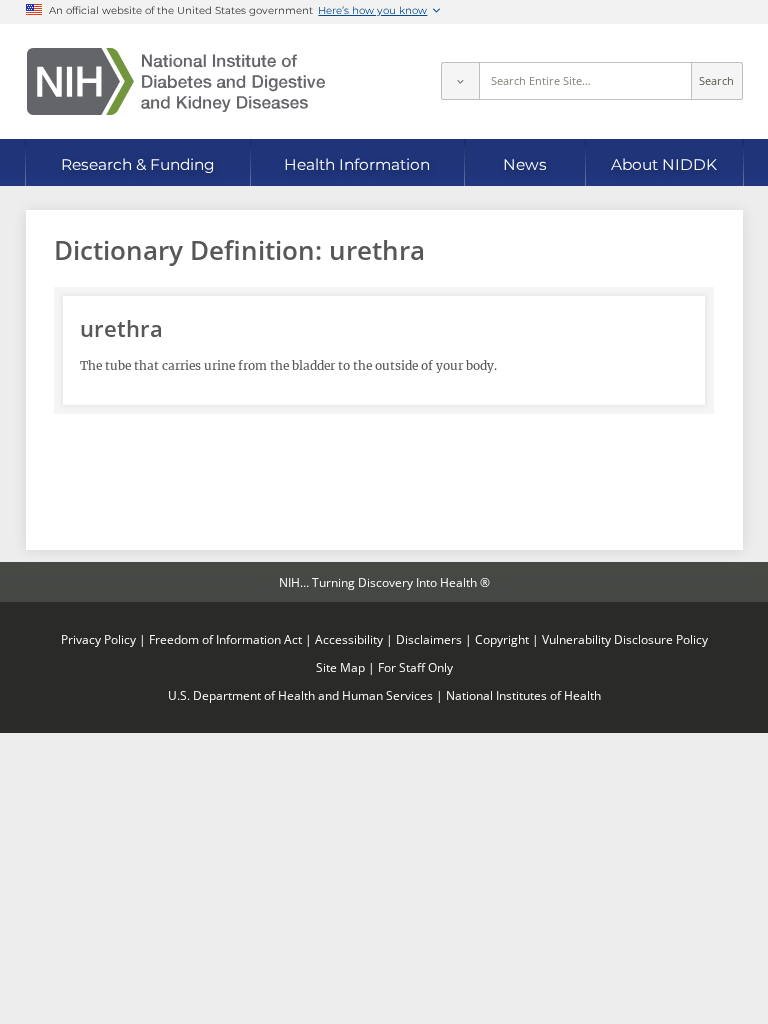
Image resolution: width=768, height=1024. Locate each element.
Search (716, 81)
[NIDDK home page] (176, 81)
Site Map (340, 667)
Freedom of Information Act (225, 639)
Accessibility (349, 639)
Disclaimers (429, 639)
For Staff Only (415, 667)
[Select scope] (460, 81)
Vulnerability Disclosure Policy (625, 639)
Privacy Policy (98, 639)
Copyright (502, 639)
